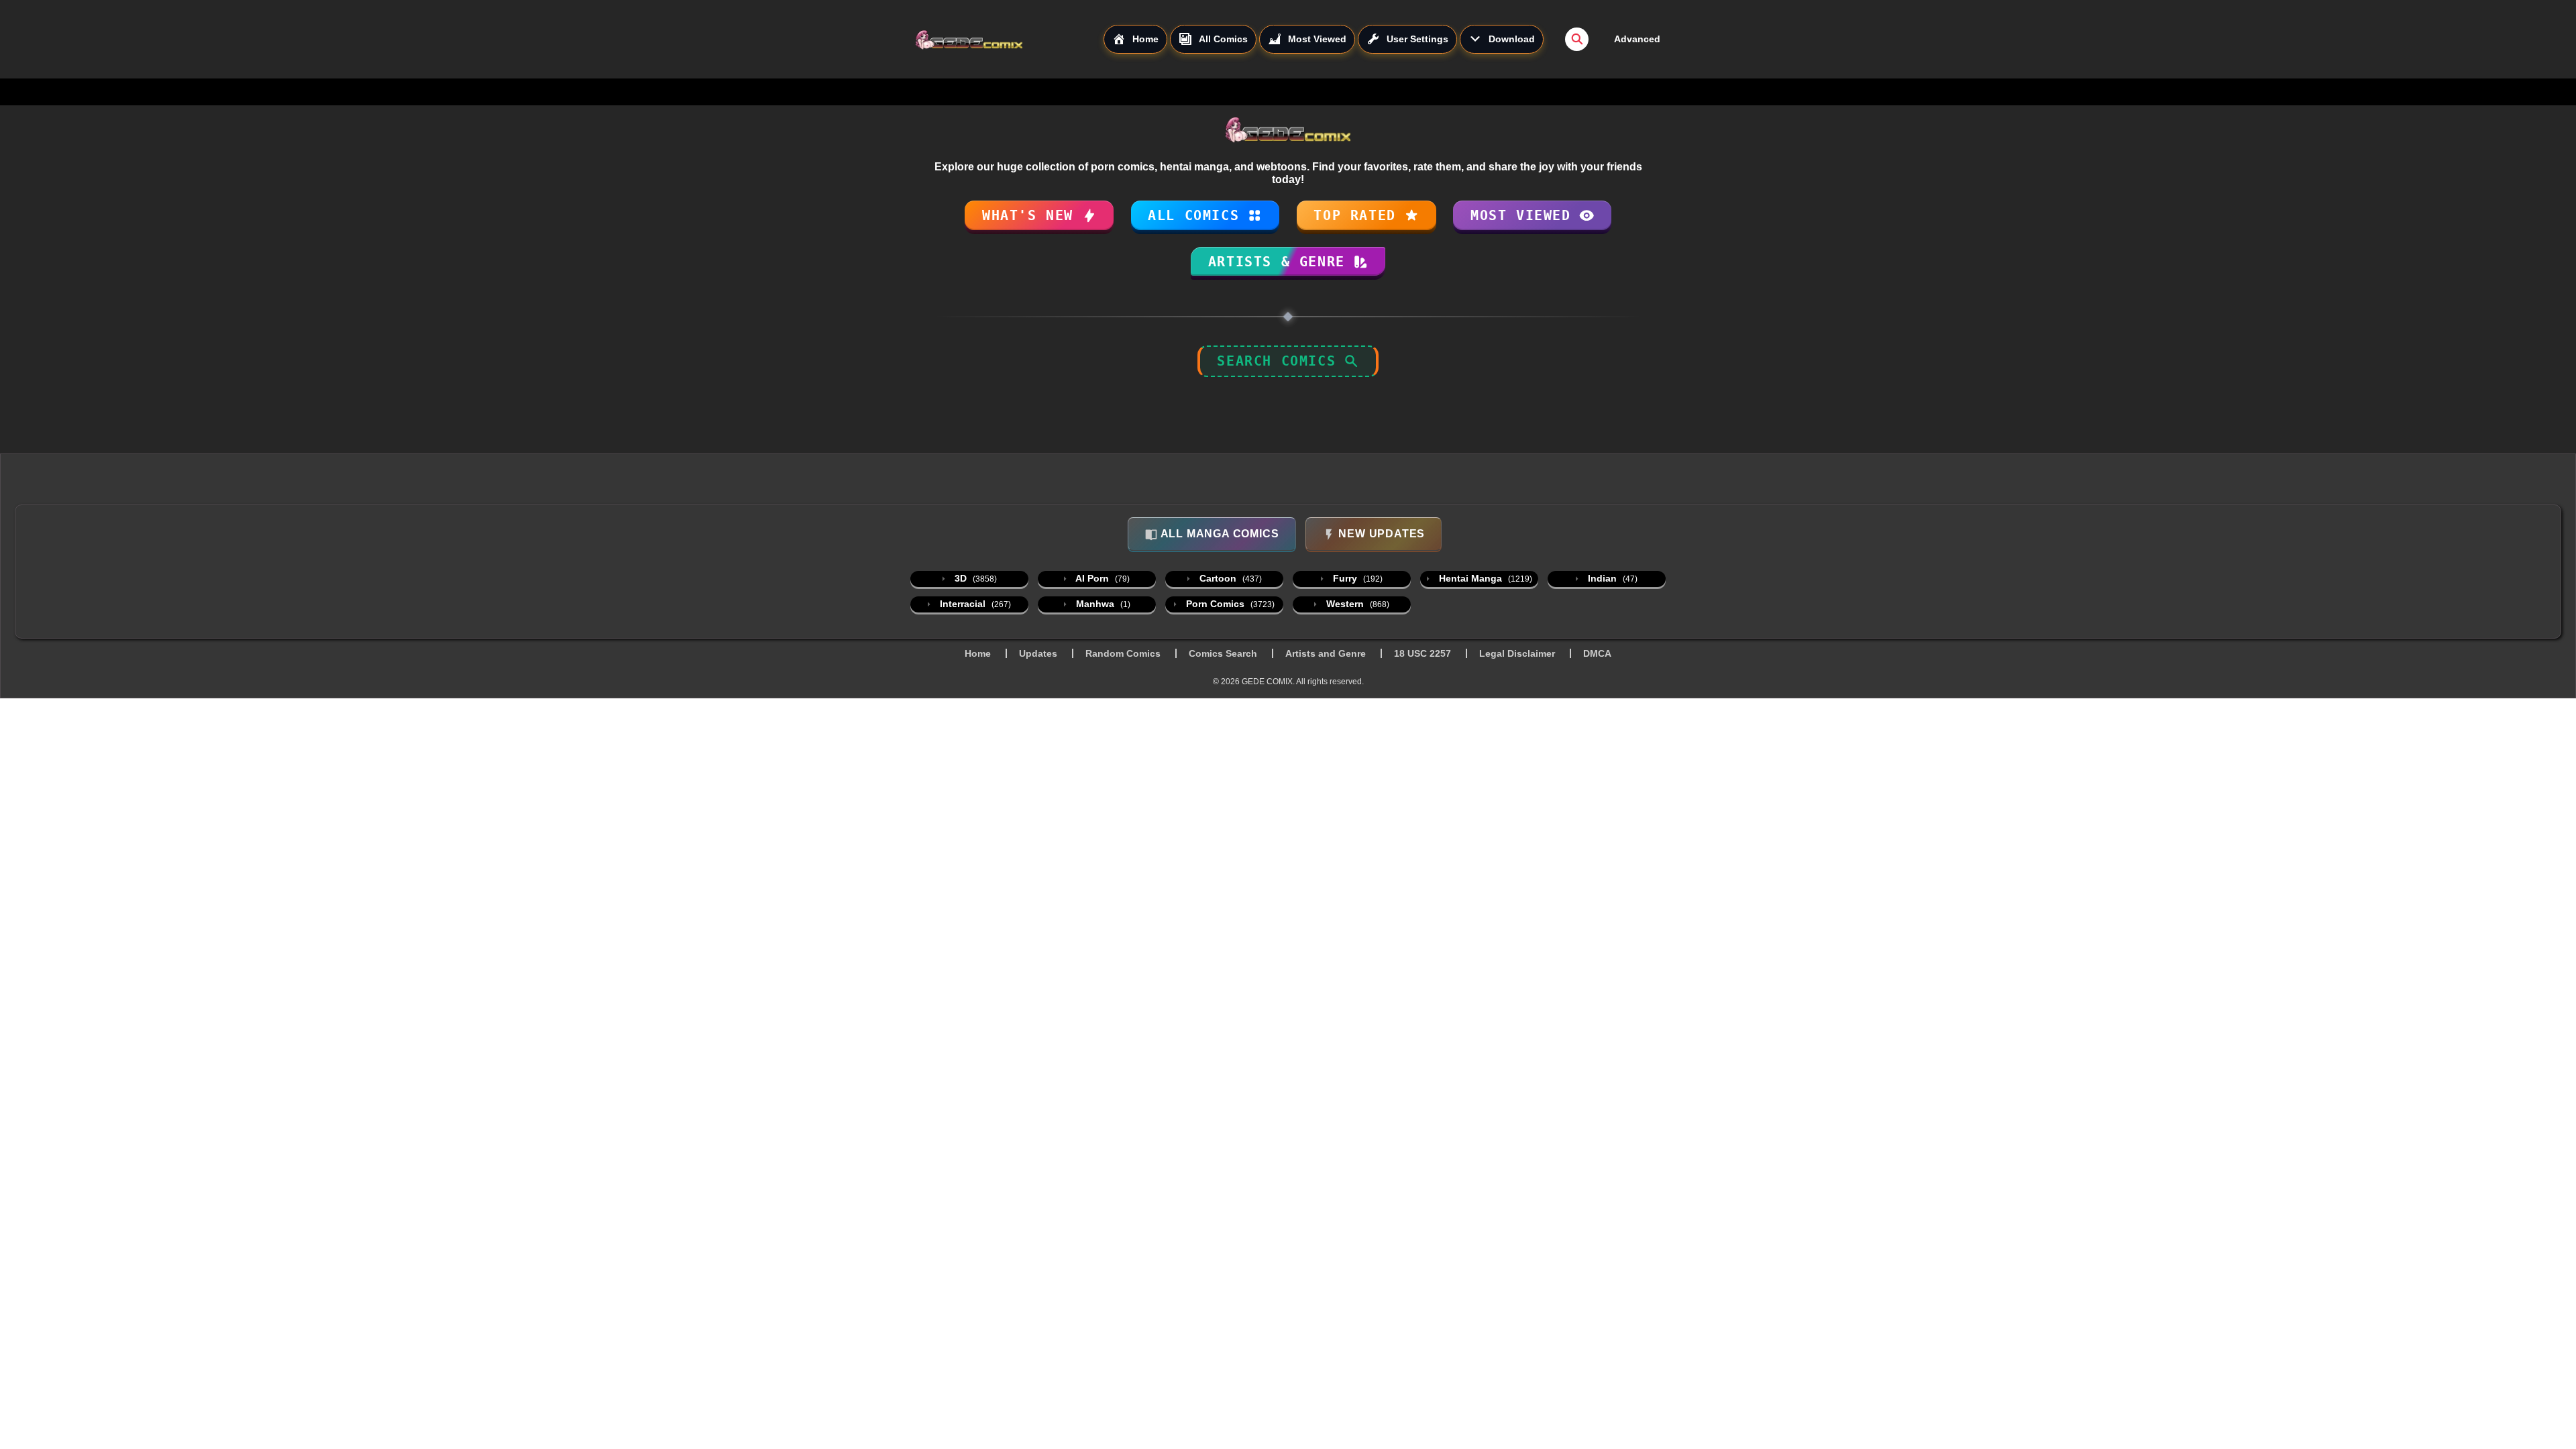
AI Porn (1102, 578)
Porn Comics (1229, 604)
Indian (1611, 578)
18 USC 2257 (1423, 653)
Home (978, 653)
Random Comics (1123, 653)
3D (974, 578)
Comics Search (1223, 653)
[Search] (1577, 39)
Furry (1356, 578)
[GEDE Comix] (1009, 40)
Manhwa (1102, 604)
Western (1356, 604)
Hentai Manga (1484, 578)
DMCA (1597, 653)
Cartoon (1229, 578)
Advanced (1637, 39)
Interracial (974, 604)
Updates (1038, 653)
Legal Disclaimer (1517, 653)
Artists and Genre (1326, 653)
